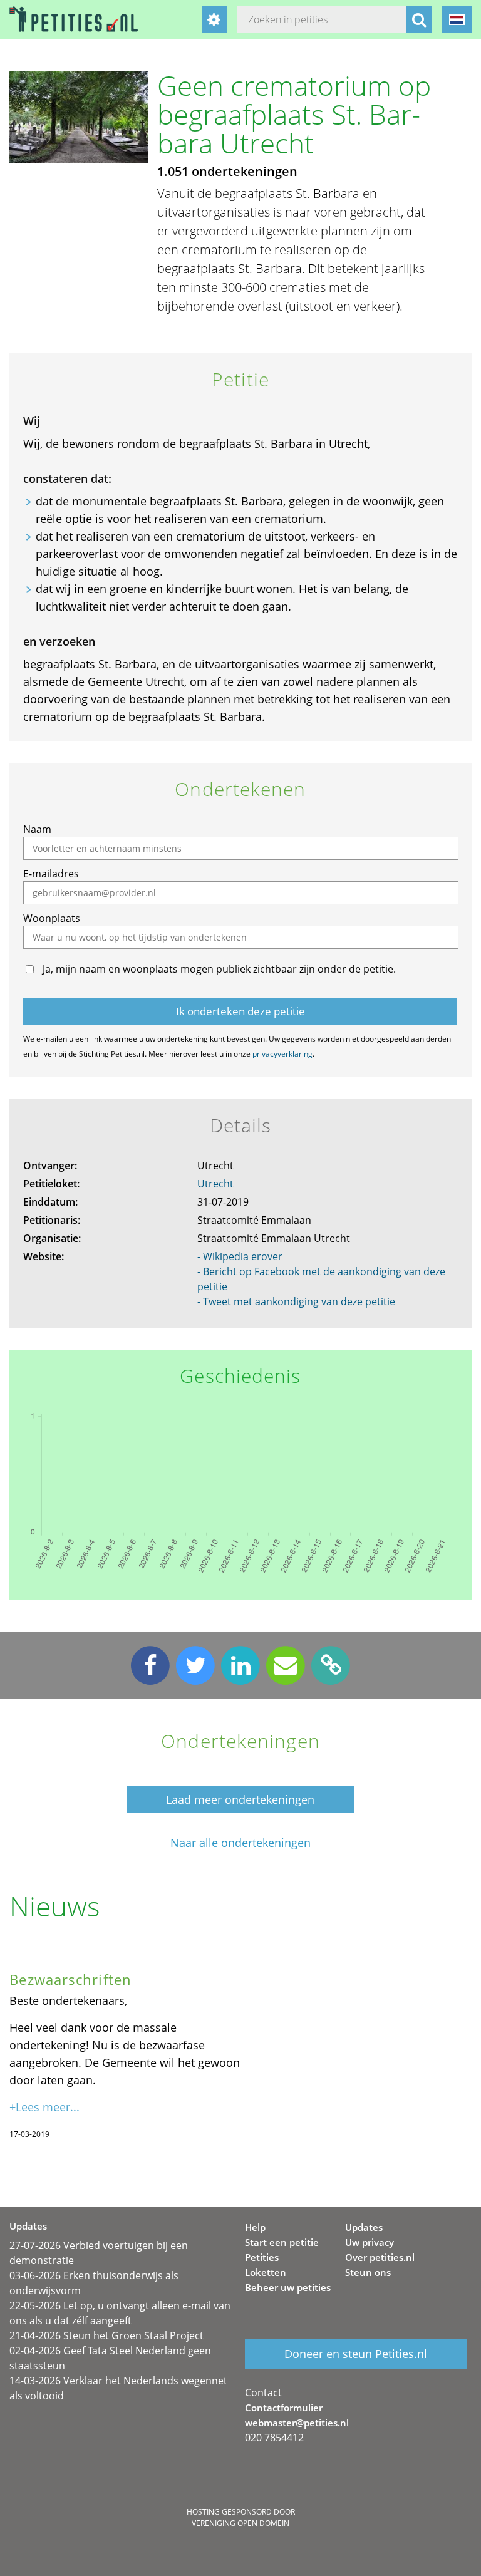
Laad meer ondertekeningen (240, 1799)
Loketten (266, 2272)
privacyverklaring (282, 1054)
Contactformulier (284, 2408)
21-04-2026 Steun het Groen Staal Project (106, 2335)
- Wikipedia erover (240, 1256)
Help (255, 2227)
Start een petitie (282, 2242)
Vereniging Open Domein (240, 2523)
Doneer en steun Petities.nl (356, 2354)
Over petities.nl (380, 2257)
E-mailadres (51, 874)
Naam (37, 829)
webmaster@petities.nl (297, 2423)
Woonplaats (52, 918)
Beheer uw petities (288, 2287)
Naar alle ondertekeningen (240, 1843)
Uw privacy (370, 2242)
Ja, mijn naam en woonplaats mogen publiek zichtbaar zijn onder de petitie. (219, 969)
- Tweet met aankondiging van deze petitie (296, 1301)
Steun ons (368, 2272)
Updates (364, 2227)
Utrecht (215, 1184)
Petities (262, 2257)
